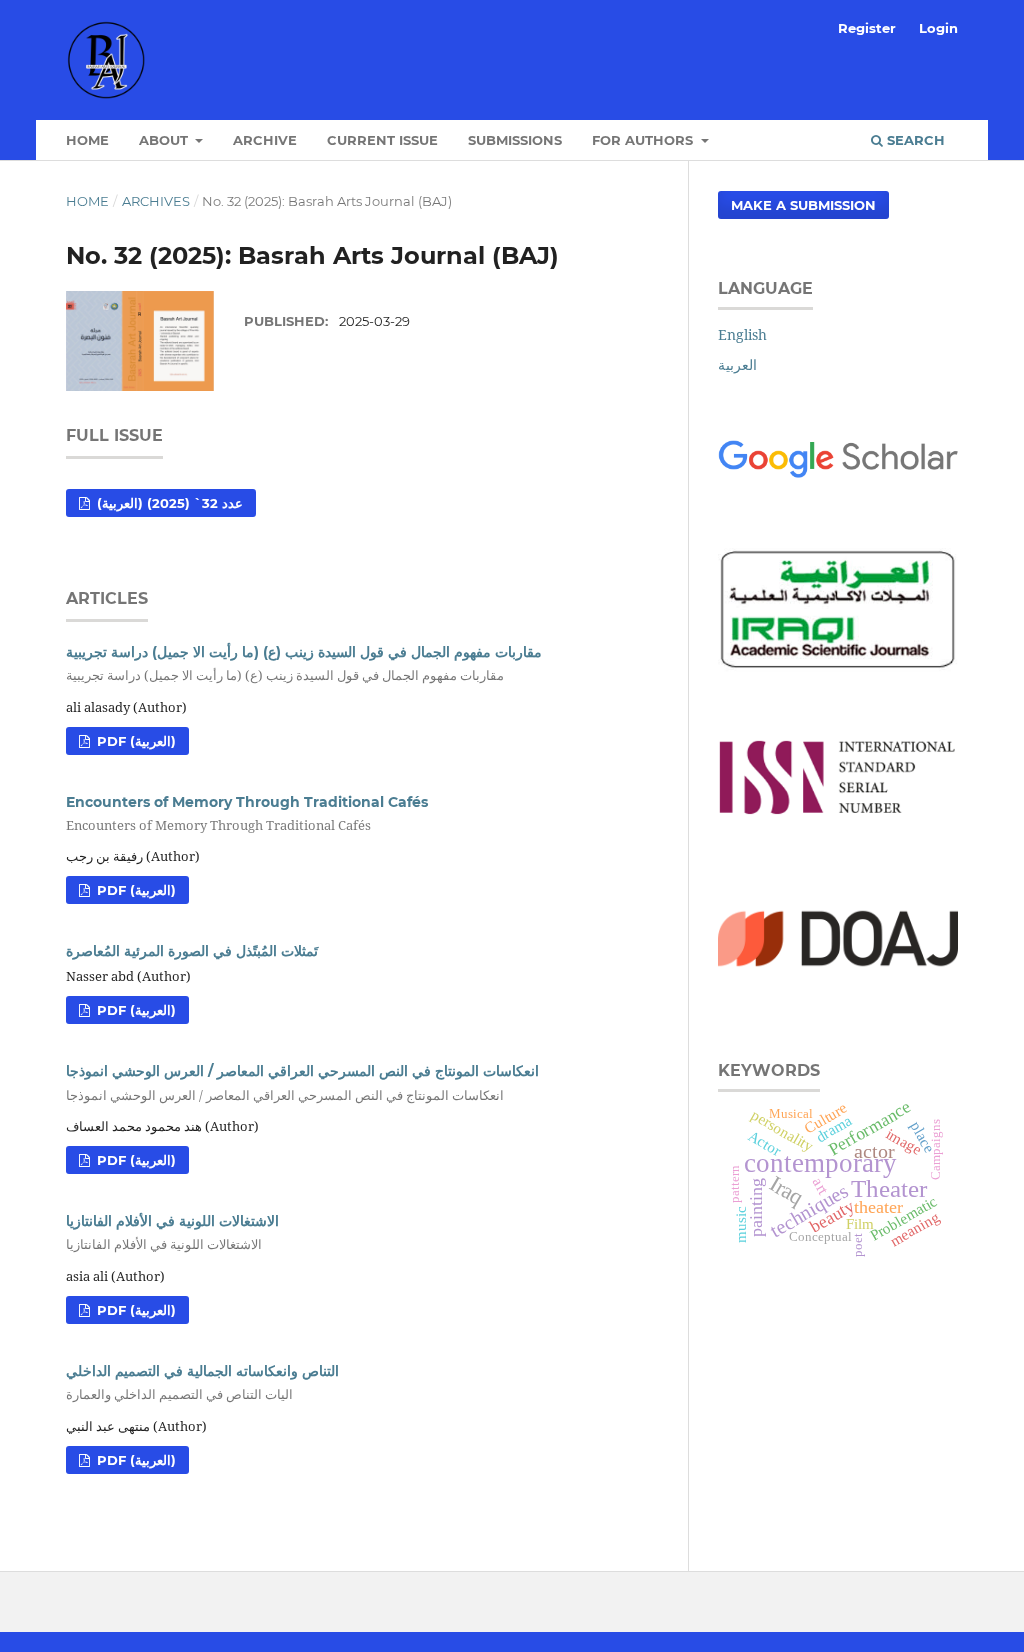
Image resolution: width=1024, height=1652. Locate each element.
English (742, 334)
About (165, 140)
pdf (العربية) (134, 741)
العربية (737, 364)
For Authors (644, 140)
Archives (156, 201)
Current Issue (382, 140)
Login (938, 28)
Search (914, 140)
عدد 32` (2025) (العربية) (168, 503)
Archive (265, 140)
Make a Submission (803, 205)
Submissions (515, 140)
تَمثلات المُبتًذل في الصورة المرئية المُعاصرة (192, 951)
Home (87, 140)
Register (867, 28)
